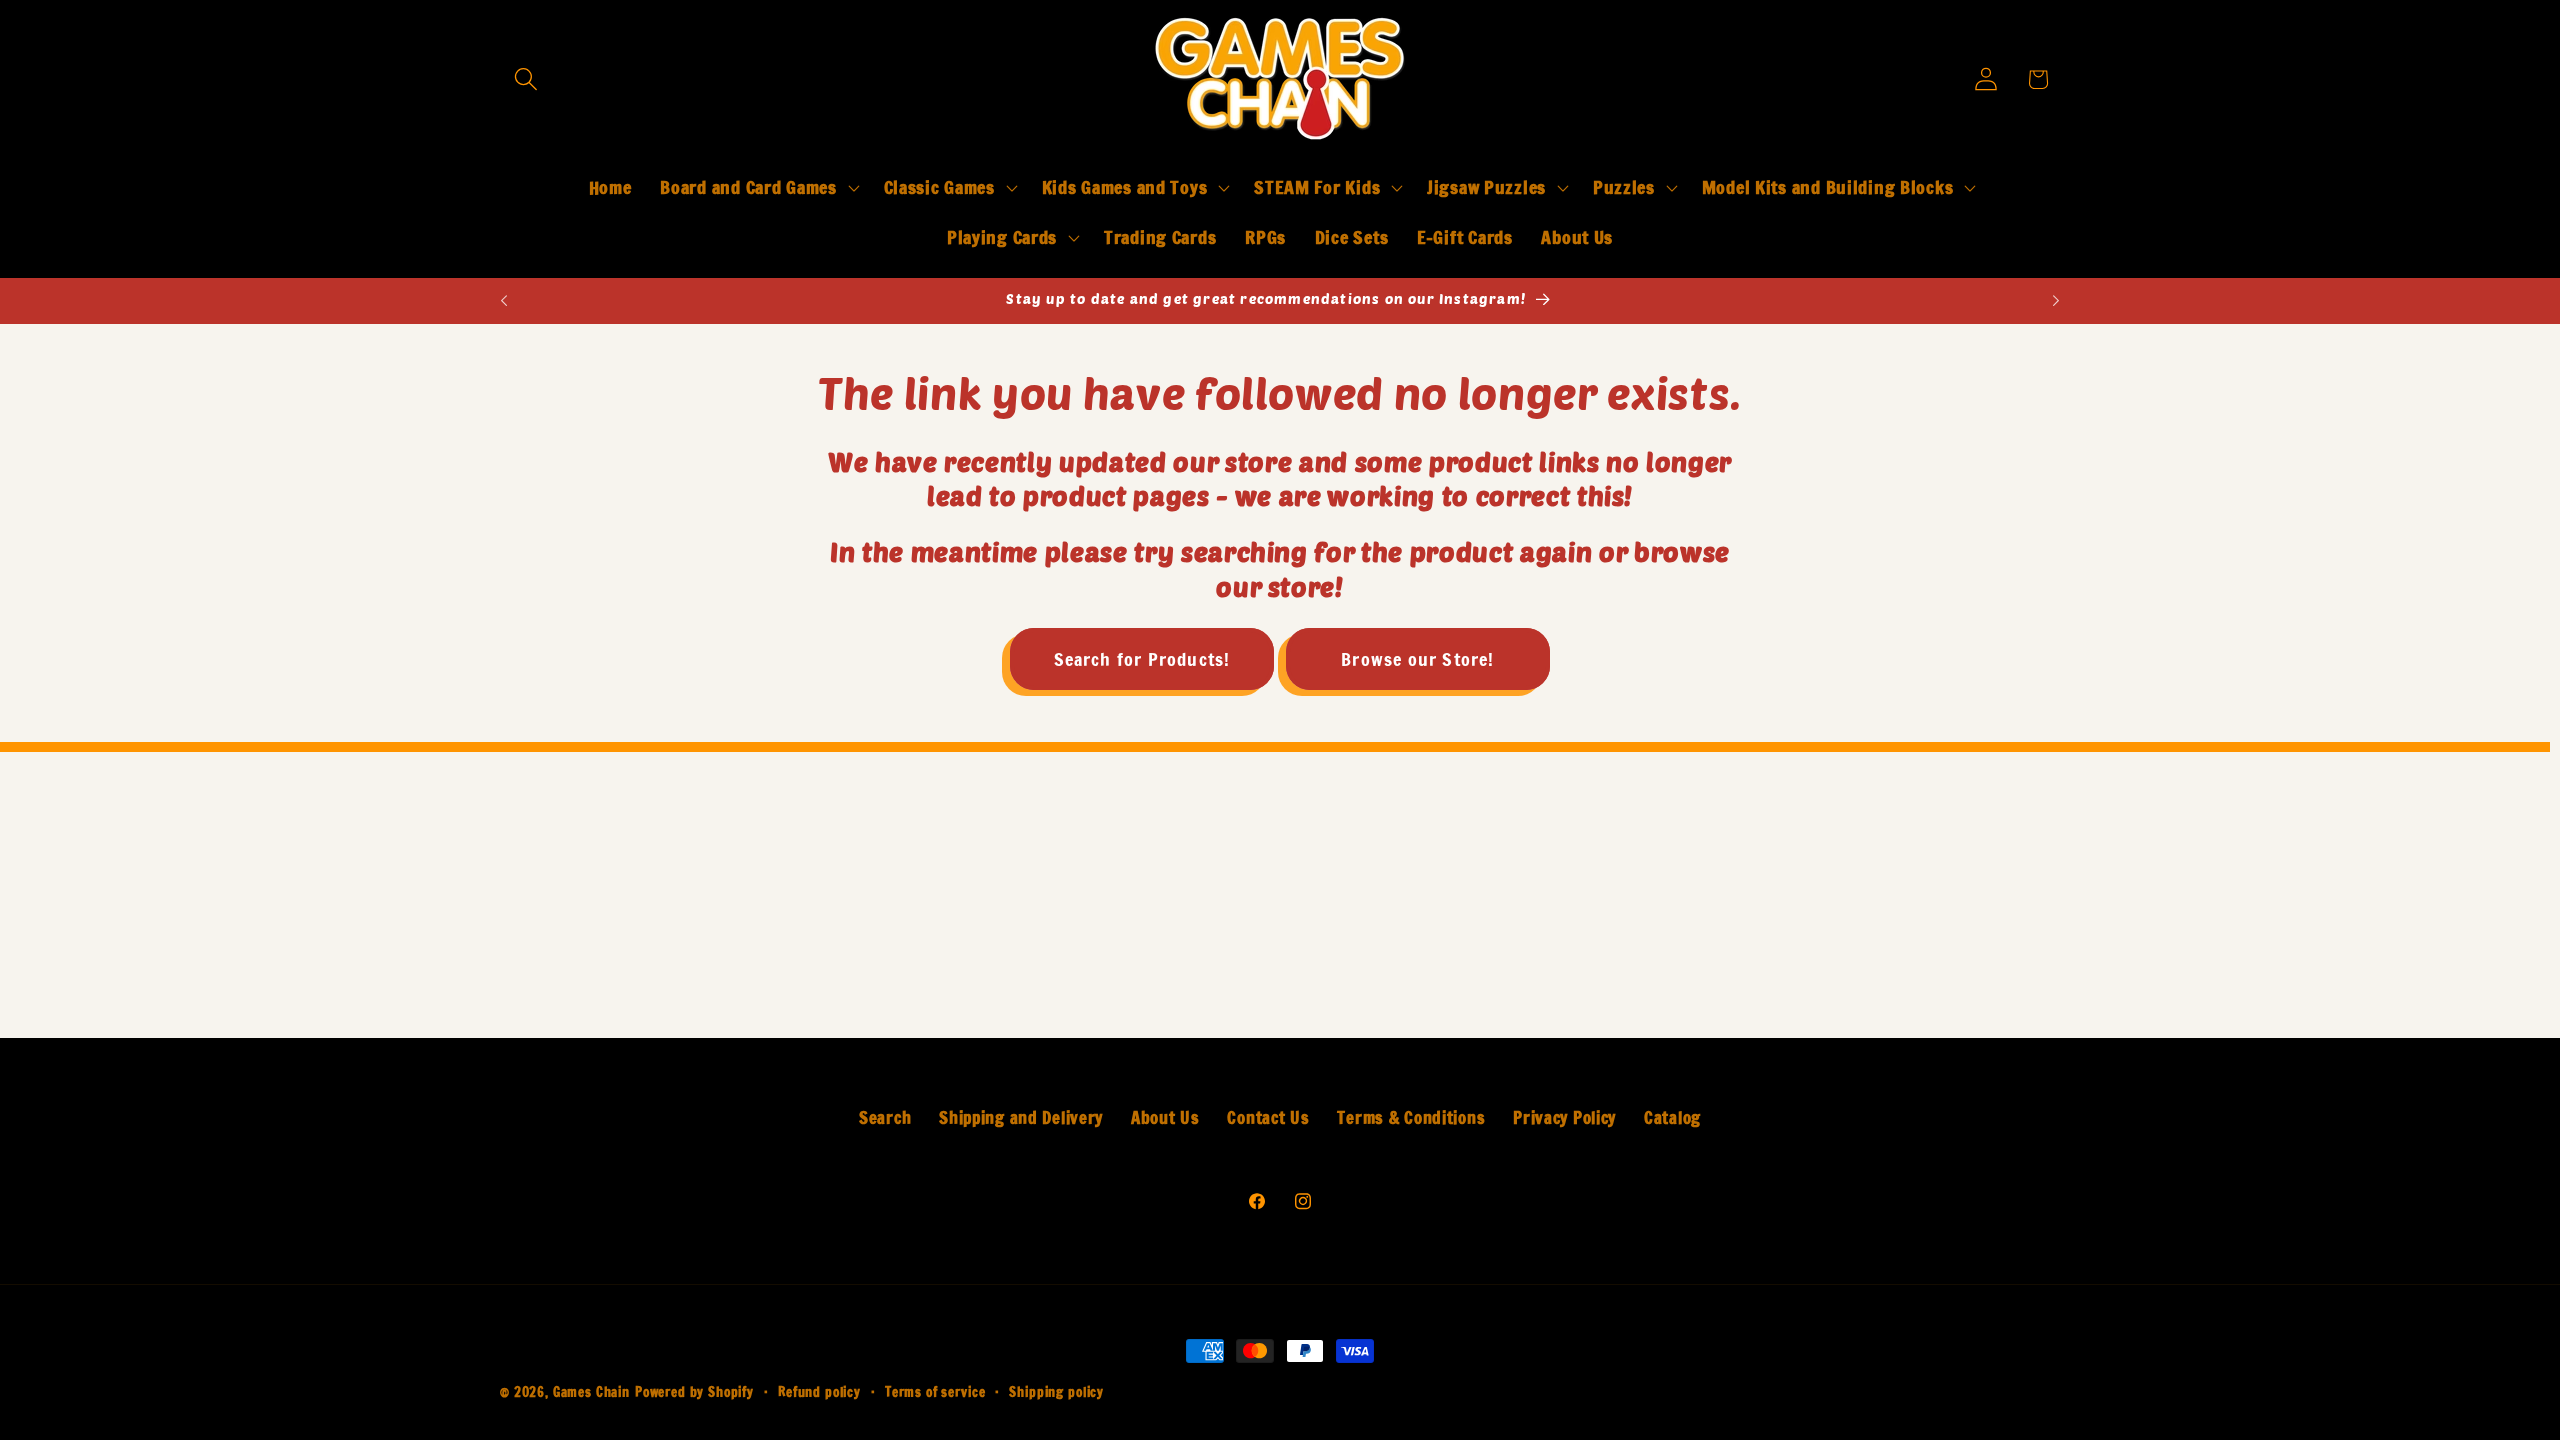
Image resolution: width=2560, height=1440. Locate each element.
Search (885, 1118)
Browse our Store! (1417, 659)
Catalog (1672, 1118)
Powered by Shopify (694, 1392)
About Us (1165, 1118)
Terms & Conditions (1411, 1118)
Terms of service (935, 1392)
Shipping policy (1056, 1392)
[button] (526, 79)
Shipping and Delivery (1021, 1118)
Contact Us (1268, 1118)
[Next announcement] (2056, 301)
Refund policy (819, 1392)
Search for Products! (1142, 659)
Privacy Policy (1564, 1118)
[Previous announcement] (504, 301)
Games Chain (591, 1392)
